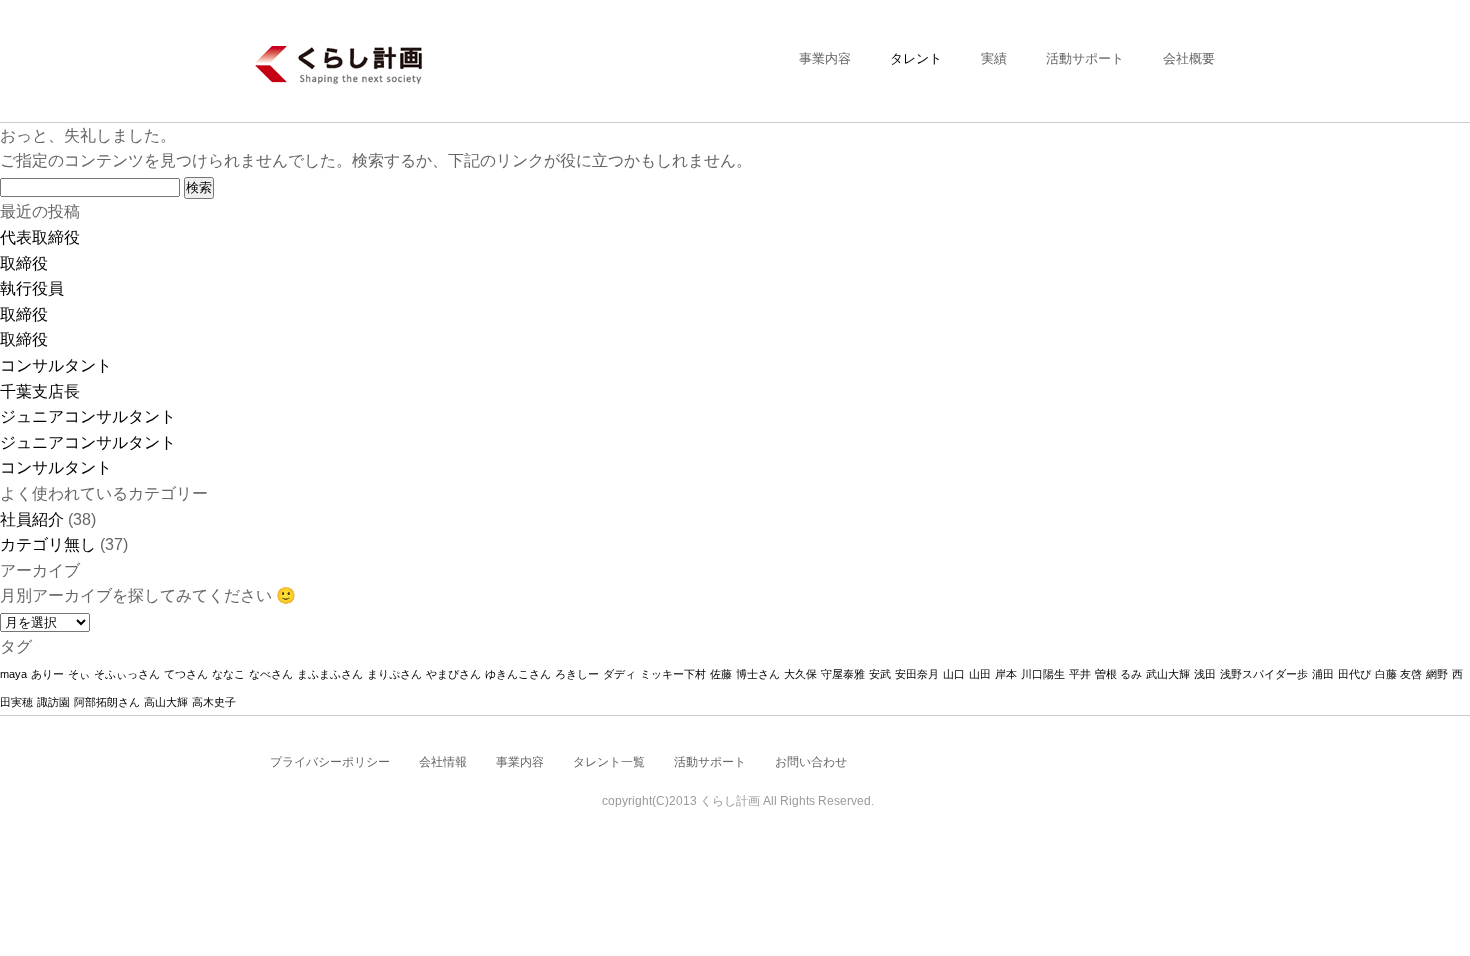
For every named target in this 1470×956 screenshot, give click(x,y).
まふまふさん (330, 674)
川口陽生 (1043, 674)
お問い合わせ (811, 762)
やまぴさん (453, 674)
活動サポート (1085, 58)
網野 (1437, 674)
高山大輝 (166, 702)
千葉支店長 (40, 391)
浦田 (1323, 674)
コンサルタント (56, 365)
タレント (916, 58)
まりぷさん (394, 674)
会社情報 (443, 762)
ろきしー (577, 674)
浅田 (1205, 674)
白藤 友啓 (1398, 674)
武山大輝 (1168, 674)
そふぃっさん (127, 674)
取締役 (24, 263)
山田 (980, 674)
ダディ (619, 674)
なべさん (271, 674)
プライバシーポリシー (330, 762)
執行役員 (32, 288)
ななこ (228, 674)
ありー (47, 674)
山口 (954, 674)
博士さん (758, 674)
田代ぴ (1354, 674)
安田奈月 (917, 674)
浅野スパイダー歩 (1264, 674)
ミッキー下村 (673, 674)
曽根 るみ (1118, 674)
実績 (994, 58)
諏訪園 (53, 702)
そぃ (79, 674)
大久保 (800, 674)
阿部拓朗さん (107, 702)
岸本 (1006, 674)
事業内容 (825, 58)
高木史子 (214, 702)
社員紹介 (32, 519)
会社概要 (1189, 58)
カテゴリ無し (48, 544)
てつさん (186, 674)
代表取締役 (40, 237)
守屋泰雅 (843, 674)
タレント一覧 (609, 762)
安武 (880, 674)
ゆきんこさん (518, 674)
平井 (1080, 674)
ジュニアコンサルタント (88, 416)
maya (13, 674)
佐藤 (721, 674)
